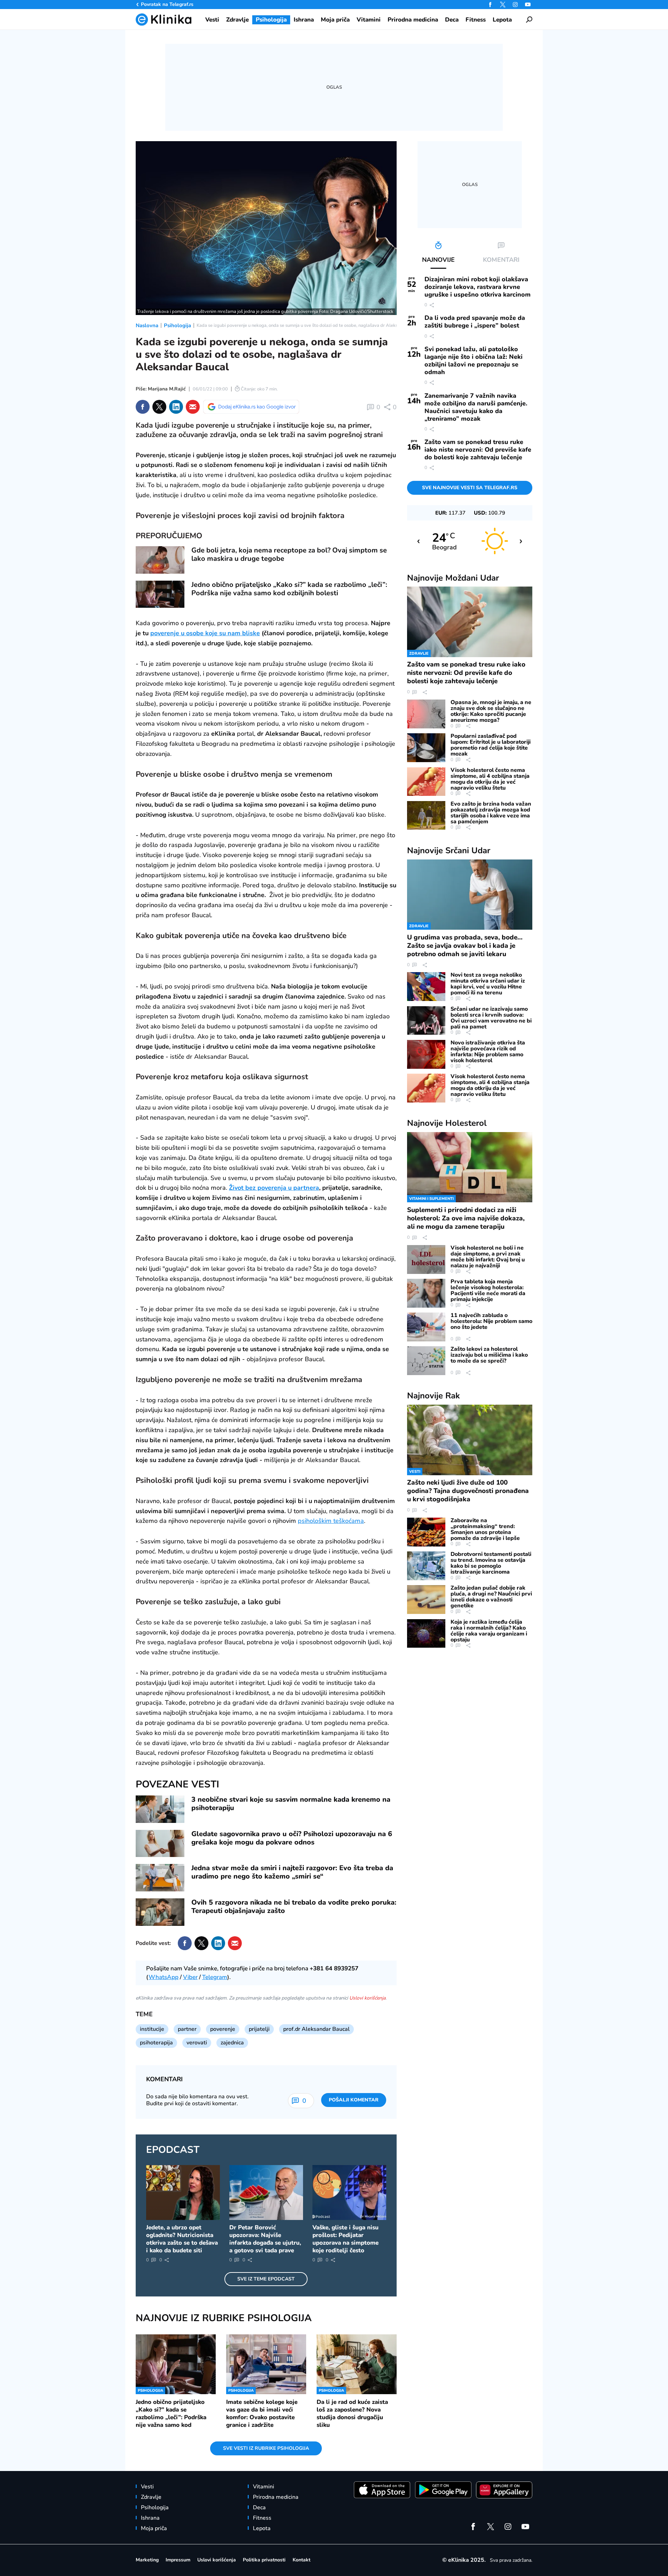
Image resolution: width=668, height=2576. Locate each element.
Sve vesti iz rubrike (266, 2448)
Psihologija (177, 325)
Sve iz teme (266, 2279)
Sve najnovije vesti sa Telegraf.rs (470, 488)
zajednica (232, 2043)
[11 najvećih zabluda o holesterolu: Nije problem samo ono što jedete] (426, 1327)
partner (187, 2029)
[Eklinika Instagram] (515, 5)
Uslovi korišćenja (367, 1998)
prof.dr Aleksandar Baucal (316, 2029)
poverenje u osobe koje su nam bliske (205, 633)
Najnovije (453, 578)
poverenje (223, 2029)
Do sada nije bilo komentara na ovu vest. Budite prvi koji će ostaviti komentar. (197, 2100)
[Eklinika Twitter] (503, 5)
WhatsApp (164, 1977)
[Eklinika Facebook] (490, 5)
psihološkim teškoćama (331, 1521)
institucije (152, 2029)
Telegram (215, 1977)
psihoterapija (156, 2043)
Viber (190, 1977)
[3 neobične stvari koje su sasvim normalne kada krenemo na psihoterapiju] (160, 1809)
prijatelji (259, 2029)
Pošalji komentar (354, 2100)
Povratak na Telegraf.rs (167, 4)
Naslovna (147, 325)
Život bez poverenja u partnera (274, 1188)
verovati (197, 2043)
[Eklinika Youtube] (528, 5)
